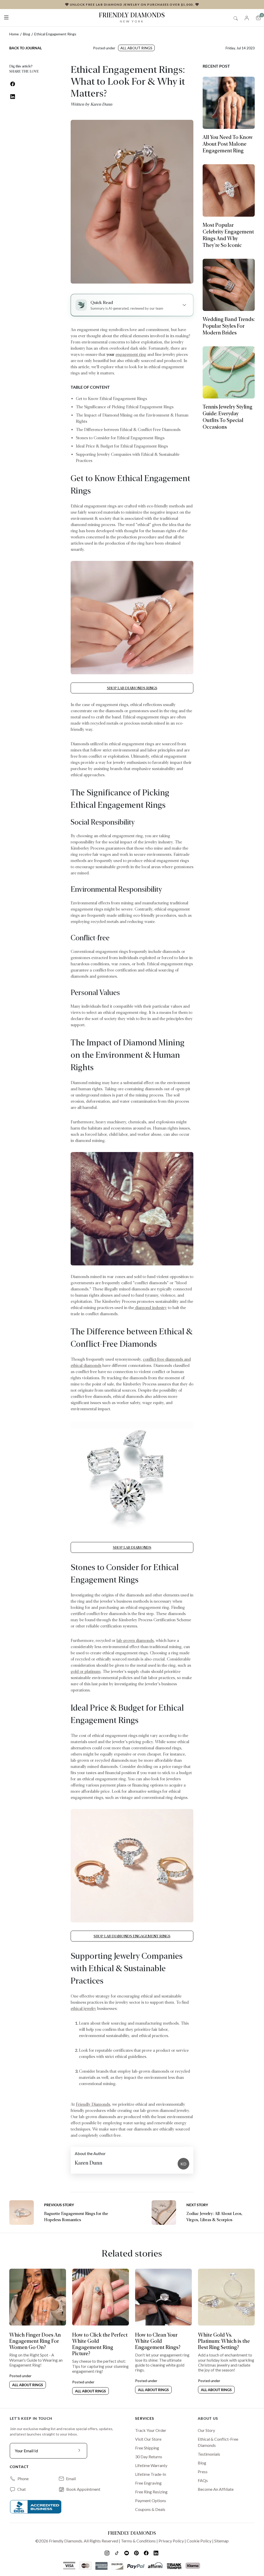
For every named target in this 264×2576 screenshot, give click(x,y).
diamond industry (150, 1308)
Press (203, 2472)
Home (14, 34)
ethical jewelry (83, 2009)
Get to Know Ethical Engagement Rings (111, 399)
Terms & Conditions (138, 2541)
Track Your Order (151, 2430)
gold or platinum (86, 1671)
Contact (19, 2467)
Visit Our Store (148, 2439)
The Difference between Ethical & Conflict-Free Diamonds (128, 430)
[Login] (247, 17)
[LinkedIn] (156, 2553)
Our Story (206, 2430)
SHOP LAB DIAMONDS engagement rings (132, 1936)
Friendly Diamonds (132, 17)
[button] (6, 16)
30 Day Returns (149, 2457)
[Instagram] (108, 2553)
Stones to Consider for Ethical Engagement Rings (120, 438)
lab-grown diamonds (135, 1641)
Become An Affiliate (216, 2489)
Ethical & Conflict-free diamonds (218, 2442)
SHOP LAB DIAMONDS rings (132, 688)
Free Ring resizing (151, 2492)
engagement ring (131, 354)
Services (145, 2418)
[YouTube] (127, 2553)
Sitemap (221, 2541)
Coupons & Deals (150, 2509)
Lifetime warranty (151, 2465)
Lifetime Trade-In (151, 2474)
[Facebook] (147, 2553)
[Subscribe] (79, 2451)
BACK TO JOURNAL (26, 48)
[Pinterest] (137, 2553)
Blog (27, 34)
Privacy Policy (171, 2541)
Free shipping (147, 2448)
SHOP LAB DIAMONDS (132, 1547)
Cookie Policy (199, 2541)
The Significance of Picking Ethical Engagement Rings (125, 407)
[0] (258, 18)
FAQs (203, 2480)
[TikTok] (117, 2553)
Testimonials (209, 2454)
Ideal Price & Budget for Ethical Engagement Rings (122, 446)
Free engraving (148, 2483)
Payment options (151, 2500)
